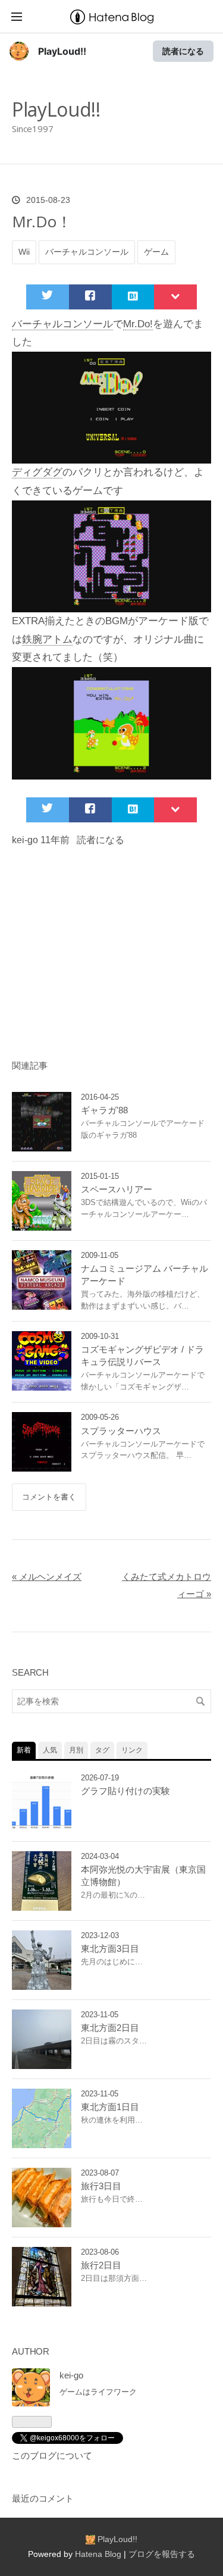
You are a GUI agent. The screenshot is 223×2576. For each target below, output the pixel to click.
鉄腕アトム (47, 639)
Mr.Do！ (42, 221)
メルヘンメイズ (47, 1577)
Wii (24, 252)
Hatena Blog (98, 2554)
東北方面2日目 (110, 2028)
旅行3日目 (101, 2186)
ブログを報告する (162, 2554)
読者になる (183, 51)
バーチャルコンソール (87, 252)
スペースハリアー (117, 1189)
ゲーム (156, 252)
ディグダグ (37, 472)
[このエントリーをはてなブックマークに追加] (133, 297)
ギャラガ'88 (104, 1110)
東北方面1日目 (110, 2107)
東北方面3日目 (110, 1949)
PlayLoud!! (62, 51)
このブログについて (52, 2456)
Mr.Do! (138, 324)
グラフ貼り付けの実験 (125, 1791)
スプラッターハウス (121, 1431)
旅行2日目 (101, 2265)
